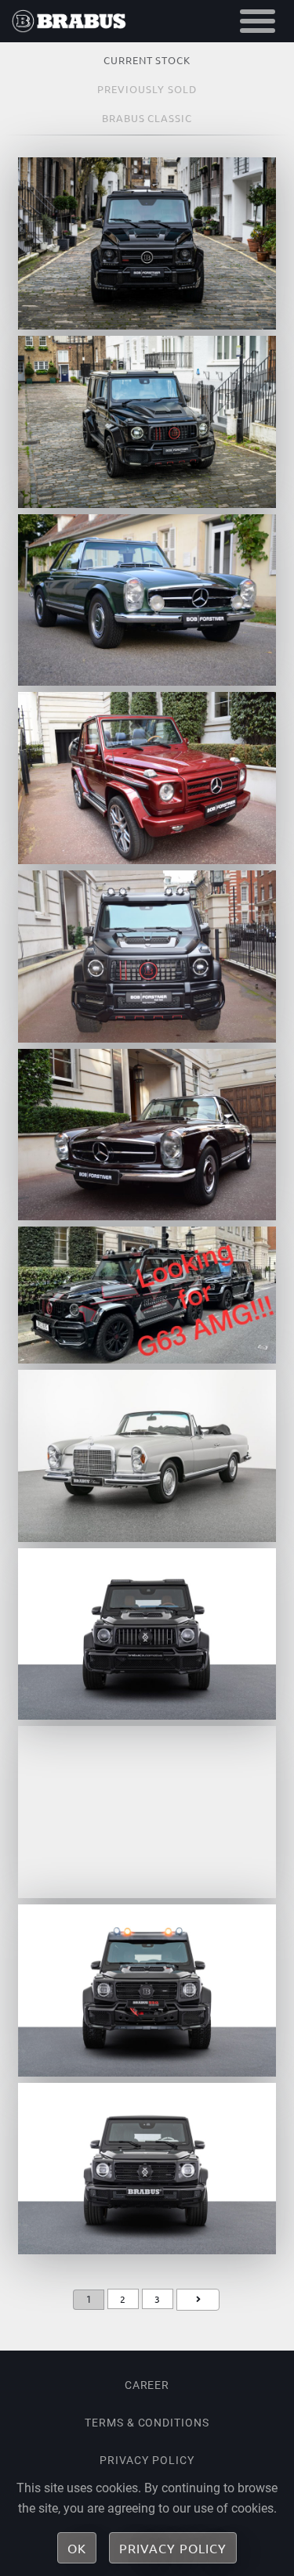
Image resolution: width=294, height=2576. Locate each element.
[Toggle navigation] (258, 21)
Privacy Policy (147, 2460)
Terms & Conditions (147, 2423)
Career (147, 2385)
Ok (77, 2548)
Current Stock (147, 60)
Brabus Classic (147, 118)
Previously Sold (147, 89)
